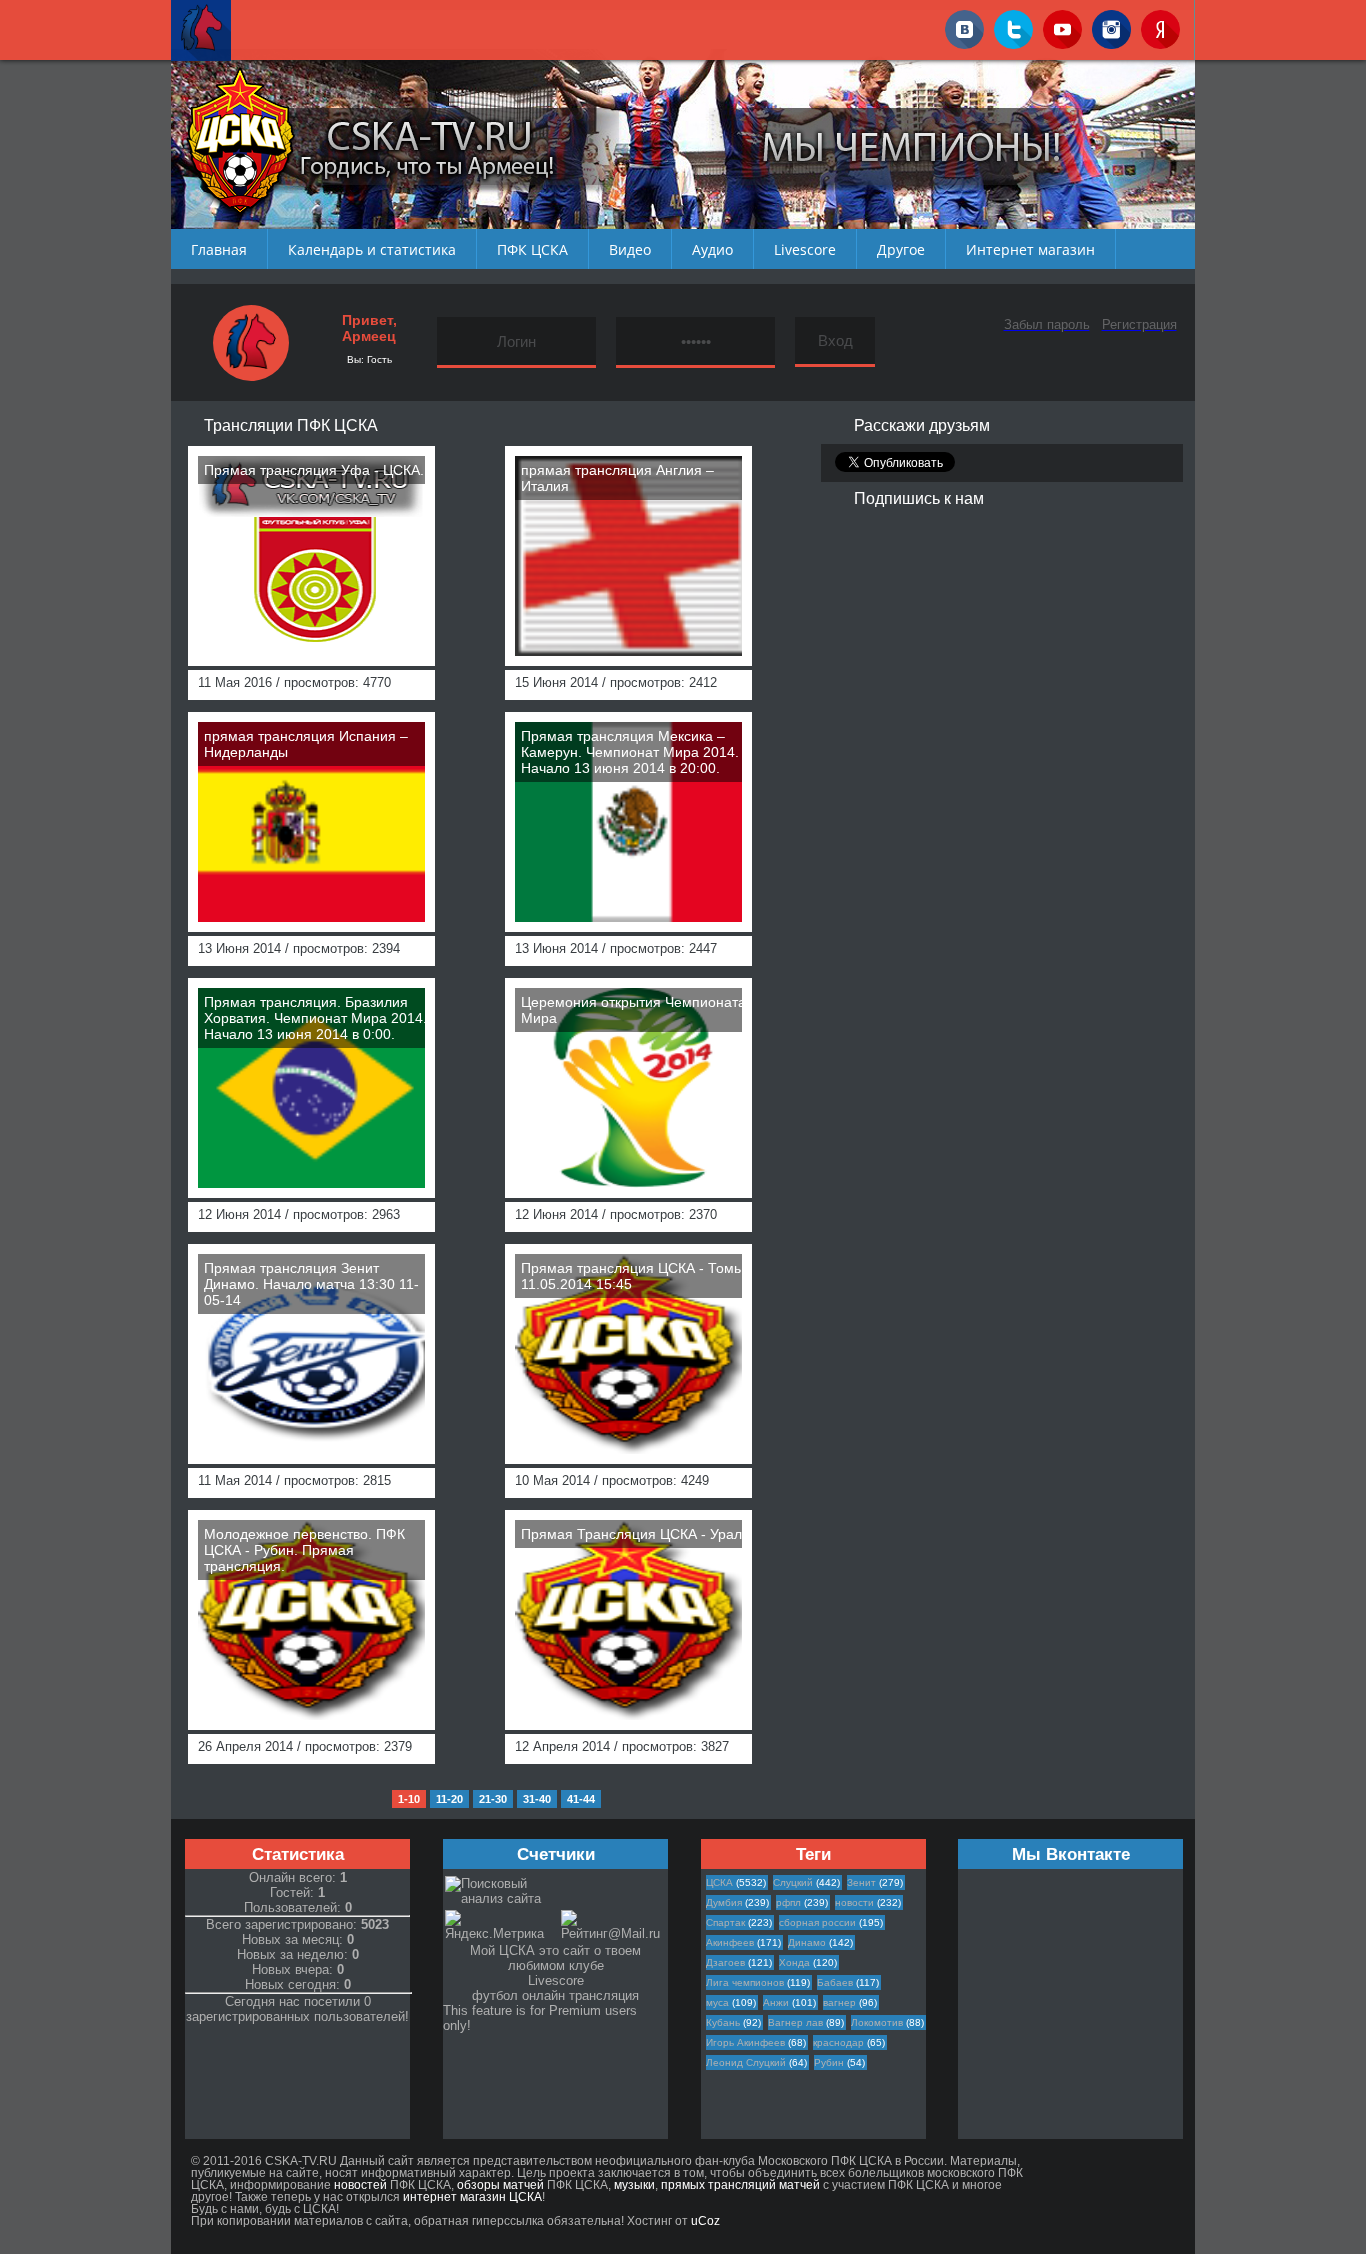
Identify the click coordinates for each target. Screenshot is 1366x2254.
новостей (360, 2185)
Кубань (723, 2022)
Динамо (807, 1942)
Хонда (794, 1962)
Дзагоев (725, 1962)
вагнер (839, 2002)
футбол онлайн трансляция (555, 1995)
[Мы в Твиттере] (1013, 26)
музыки (634, 2185)
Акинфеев (730, 1942)
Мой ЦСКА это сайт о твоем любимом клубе (555, 1958)
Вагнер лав (795, 2022)
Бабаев (835, 1982)
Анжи (776, 2002)
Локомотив (877, 2022)
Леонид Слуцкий (746, 2062)
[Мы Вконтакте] (964, 26)
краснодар (838, 2042)
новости (854, 1902)
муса (717, 2002)
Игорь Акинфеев (745, 2042)
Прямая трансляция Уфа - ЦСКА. (314, 470)
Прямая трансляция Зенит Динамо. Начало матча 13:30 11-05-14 (311, 1284)
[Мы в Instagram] (1111, 26)
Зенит (861, 1882)
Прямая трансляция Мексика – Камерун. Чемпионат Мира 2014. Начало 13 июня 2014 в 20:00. (630, 752)
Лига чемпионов (745, 1982)
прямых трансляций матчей (740, 2185)
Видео (630, 249)
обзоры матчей (500, 2185)
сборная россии (817, 1922)
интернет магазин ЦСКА (472, 2197)
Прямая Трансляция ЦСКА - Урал (631, 1534)
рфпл (788, 1902)
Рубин (829, 2062)
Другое (901, 249)
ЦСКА (719, 1882)
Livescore (805, 249)
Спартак (725, 1922)
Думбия (724, 1902)
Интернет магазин (1030, 249)
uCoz (705, 2221)
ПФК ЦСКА (532, 249)
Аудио (712, 249)
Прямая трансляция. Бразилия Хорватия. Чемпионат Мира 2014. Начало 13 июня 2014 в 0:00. (315, 1018)
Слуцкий (793, 1882)
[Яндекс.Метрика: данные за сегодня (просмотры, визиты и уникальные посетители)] (502, 1925)
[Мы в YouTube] (1062, 26)
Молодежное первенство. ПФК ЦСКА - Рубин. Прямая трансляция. (304, 1550)
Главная (219, 249)
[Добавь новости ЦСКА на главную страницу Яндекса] (1160, 26)
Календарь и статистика (372, 249)
